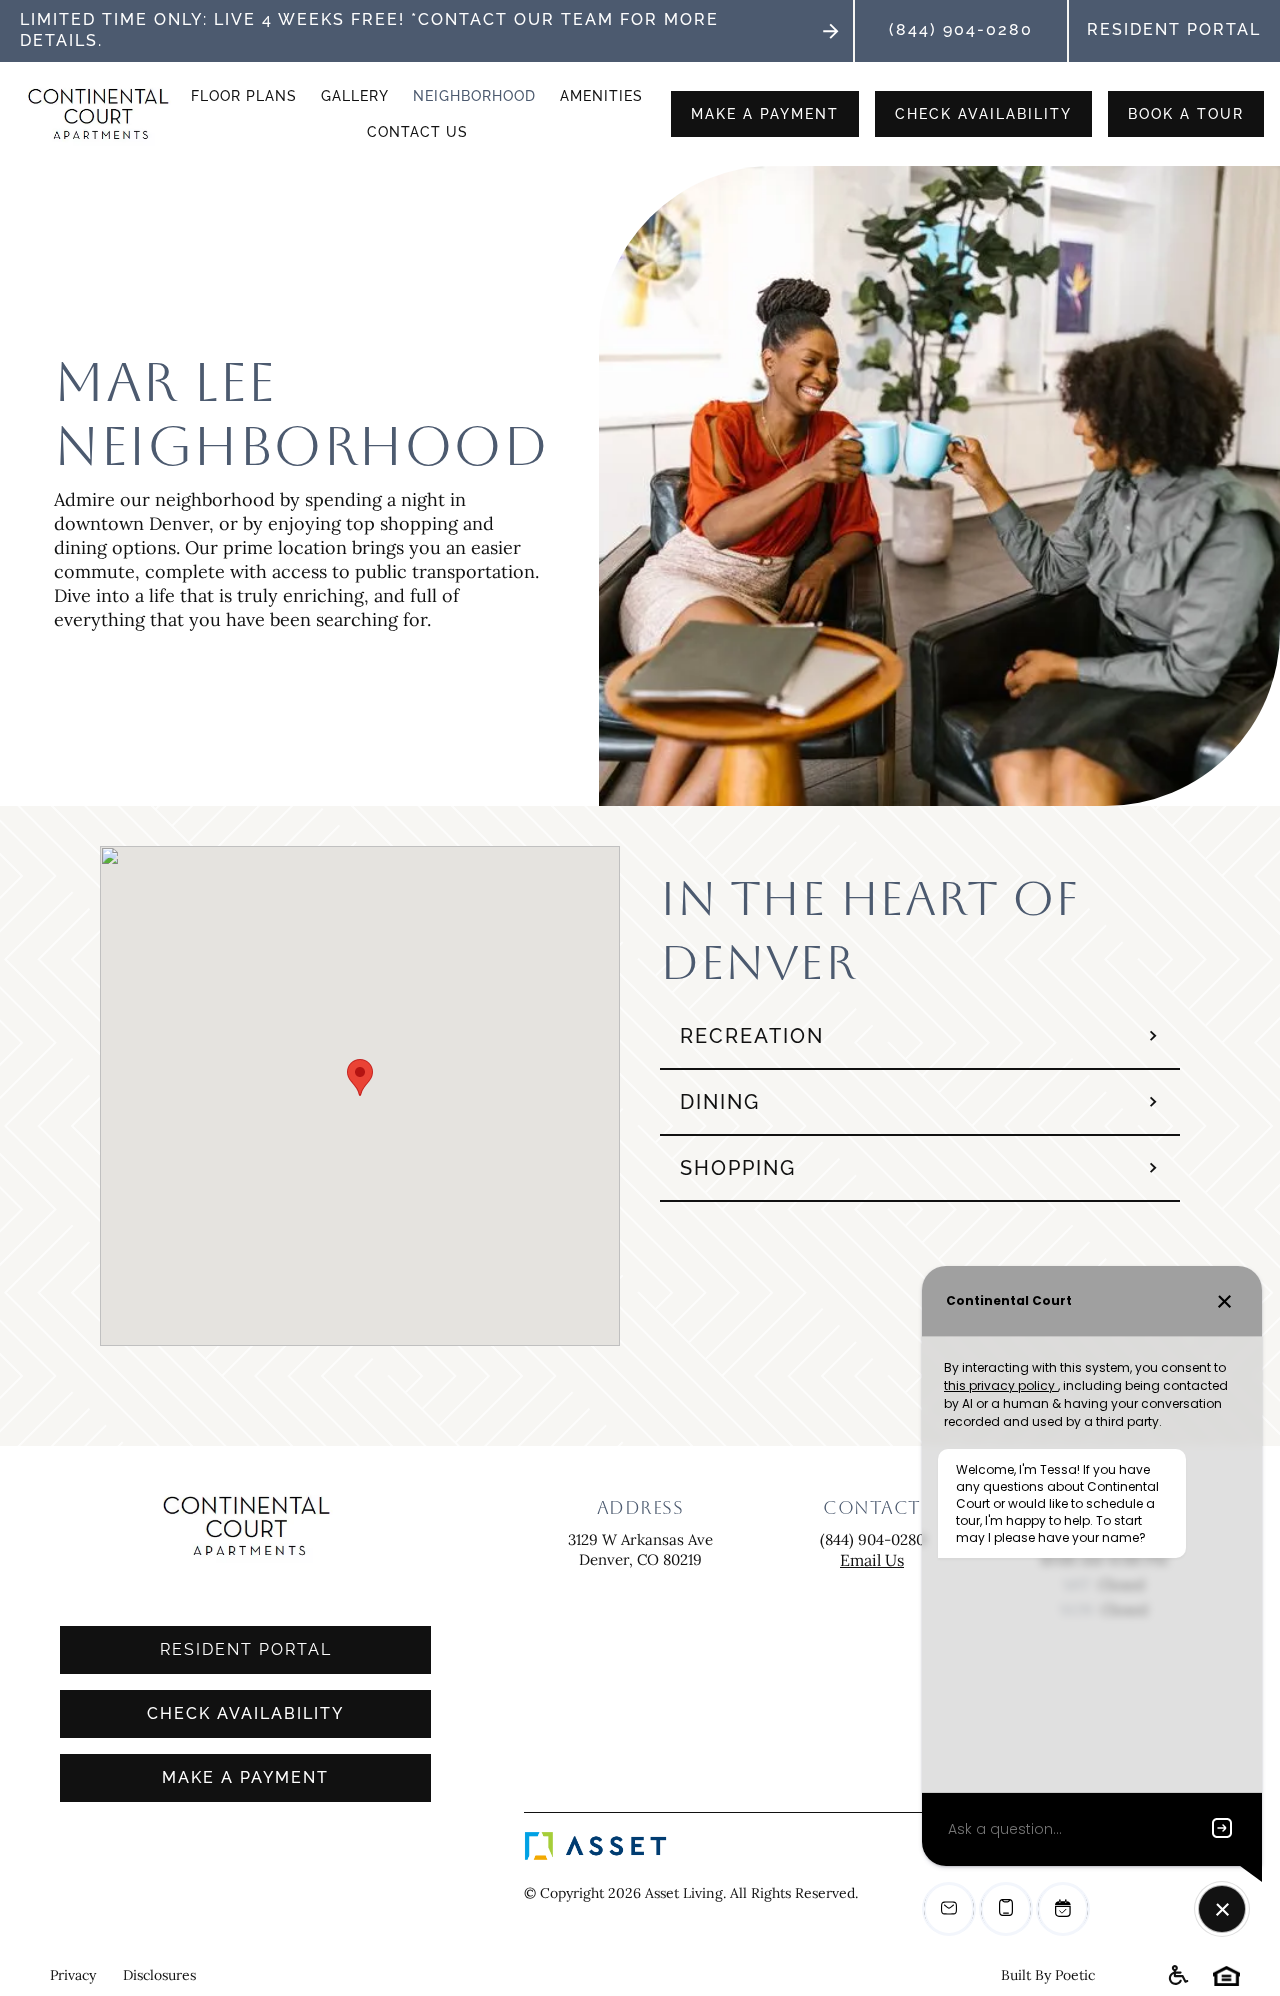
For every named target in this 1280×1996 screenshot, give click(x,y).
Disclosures (159, 1975)
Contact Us (417, 132)
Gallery (355, 96)
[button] (360, 1077)
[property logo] (97, 114)
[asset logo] (703, 1846)
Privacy (69, 1975)
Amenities (601, 96)
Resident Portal (1174, 29)
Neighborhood (474, 96)
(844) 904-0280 (961, 29)
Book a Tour (1186, 114)
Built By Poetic (1048, 1975)
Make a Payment (245, 1777)
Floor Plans (244, 96)
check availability (983, 114)
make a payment (765, 114)
